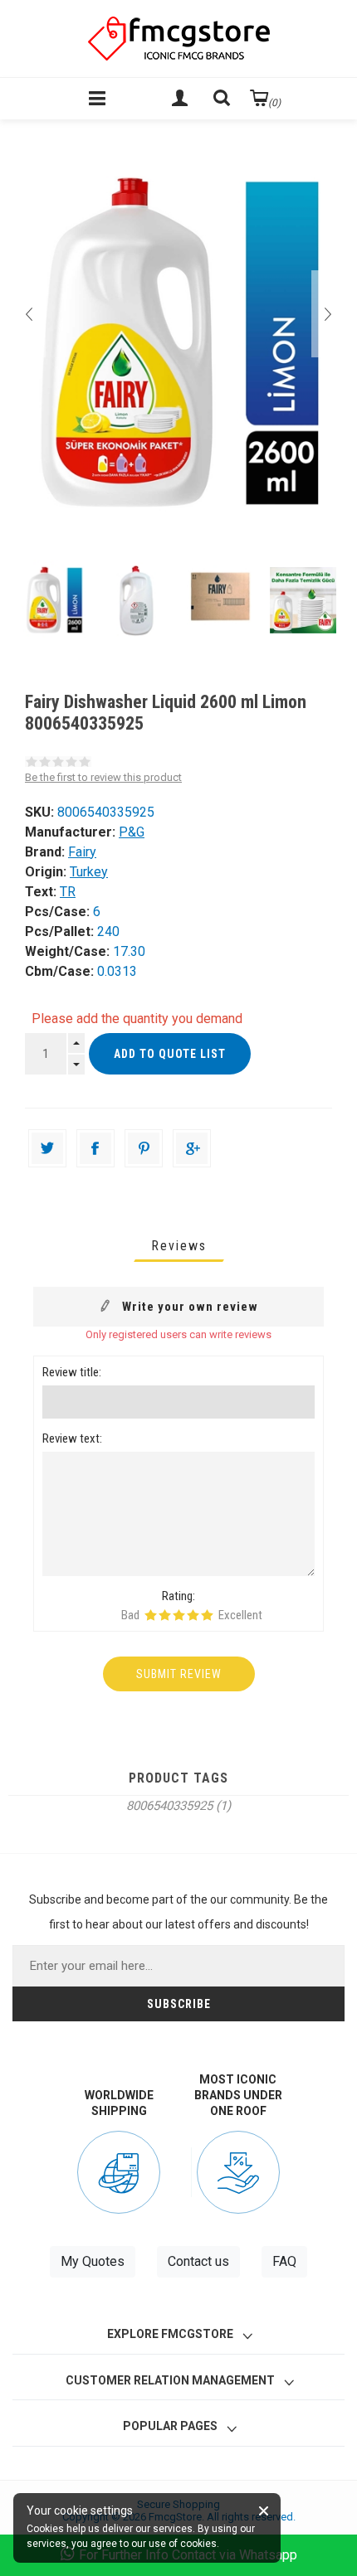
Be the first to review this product (103, 777)
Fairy (82, 852)
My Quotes (93, 2261)
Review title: (72, 1372)
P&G (132, 832)
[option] (54, 600)
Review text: (72, 1438)
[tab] (179, 1246)
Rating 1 (151, 1615)
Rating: (178, 1596)
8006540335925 (169, 1806)
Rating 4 (193, 1615)
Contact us (198, 2261)
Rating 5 (207, 1615)
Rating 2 (165, 1615)
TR (68, 892)
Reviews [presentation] (179, 1246)
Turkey (89, 872)
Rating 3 (179, 1615)
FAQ (284, 2261)
